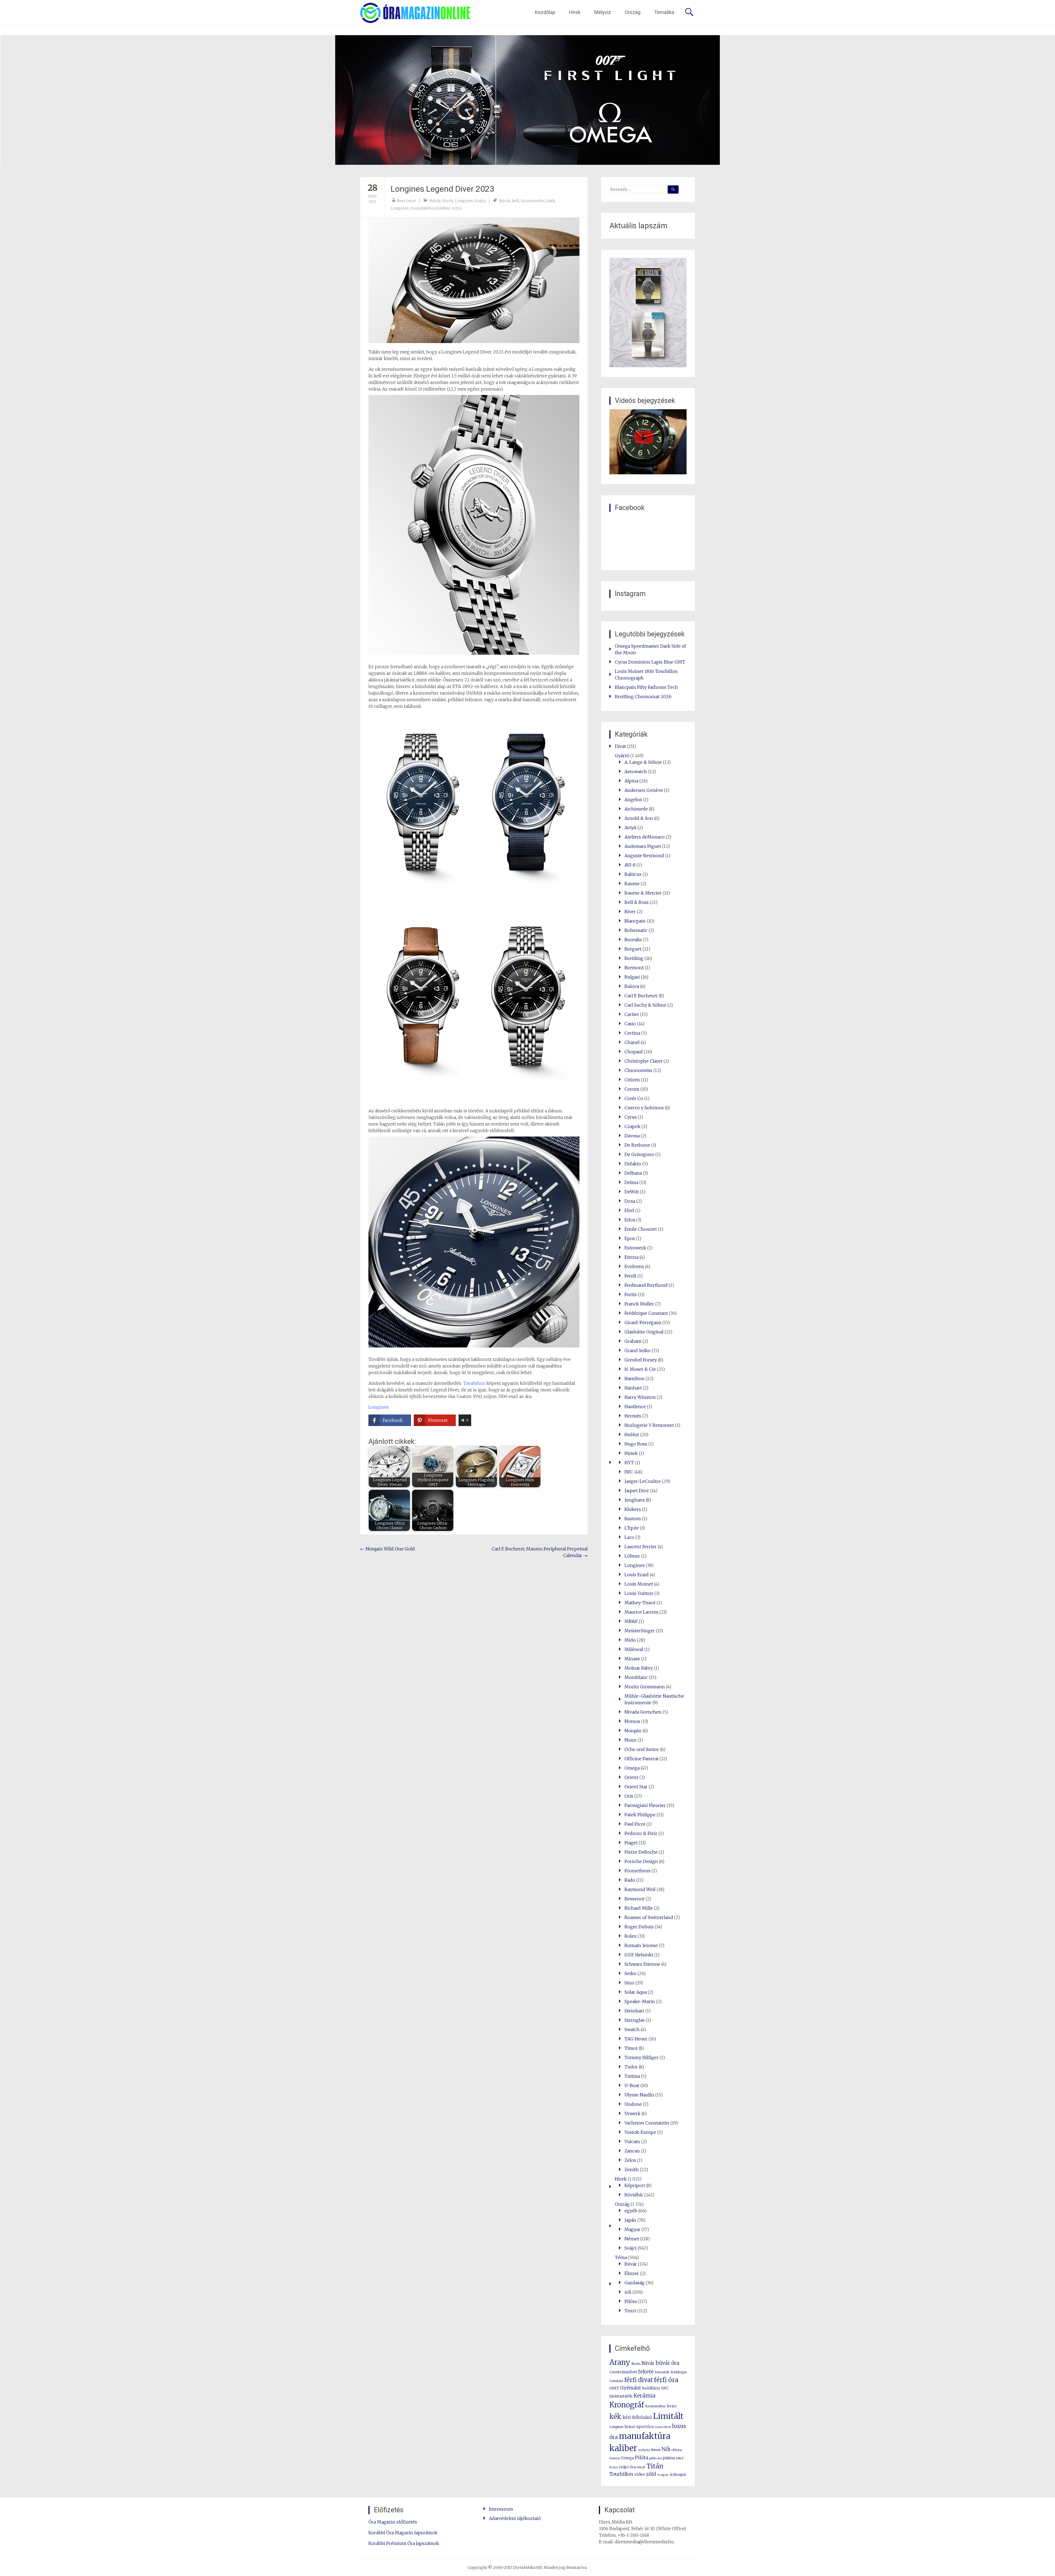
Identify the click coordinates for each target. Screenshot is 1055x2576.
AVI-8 (630, 865)
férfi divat (638, 2380)
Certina (632, 1033)
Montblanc (636, 1677)
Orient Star (636, 1787)
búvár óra (667, 2363)
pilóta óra (656, 2458)
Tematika (664, 12)
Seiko (630, 1973)
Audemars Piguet (643, 846)
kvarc (672, 2406)
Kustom (633, 1519)
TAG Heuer (636, 2039)
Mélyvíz (603, 12)
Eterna (631, 1257)
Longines (464, 201)
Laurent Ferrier (641, 1547)
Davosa (632, 1136)
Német (632, 2239)
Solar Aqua (636, 1992)
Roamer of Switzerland (649, 1917)
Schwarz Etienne (642, 1964)
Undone (633, 2104)
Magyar (632, 2229)
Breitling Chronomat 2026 (643, 697)
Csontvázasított (623, 2372)
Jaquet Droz (637, 1491)
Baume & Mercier (643, 893)
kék (516, 201)
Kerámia (645, 2396)
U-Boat (632, 2085)
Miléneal (634, 1649)
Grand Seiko (638, 1350)
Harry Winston (640, 1397)
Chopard (634, 1052)
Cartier (632, 1014)
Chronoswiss (638, 1070)
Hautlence (635, 1407)
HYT (629, 1463)
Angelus (633, 800)
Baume (632, 884)
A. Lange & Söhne (643, 762)
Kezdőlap (545, 12)
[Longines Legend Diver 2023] (474, 280)
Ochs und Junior (642, 1749)
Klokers (633, 1509)
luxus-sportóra (639, 2427)
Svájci (480, 201)
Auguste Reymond (644, 856)
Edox (630, 1220)
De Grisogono (639, 1154)
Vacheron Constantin (647, 2123)
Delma (631, 1182)
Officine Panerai (642, 1759)
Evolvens (634, 1266)
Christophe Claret (643, 1061)
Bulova (632, 986)
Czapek (632, 1126)
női (628, 2292)
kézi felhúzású (637, 2417)
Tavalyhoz (474, 1383)
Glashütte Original (644, 1332)
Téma (621, 2257)
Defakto (633, 1164)
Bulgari (632, 977)
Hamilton (635, 1378)
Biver (630, 912)
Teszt (630, 2311)
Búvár (435, 201)
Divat (620, 746)
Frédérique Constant (646, 1313)
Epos (630, 1238)
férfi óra (666, 2380)
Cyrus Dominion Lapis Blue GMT (650, 662)
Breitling (634, 958)
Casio (630, 1024)
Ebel (629, 1210)
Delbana (633, 1173)
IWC (629, 1472)
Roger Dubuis (639, 1927)
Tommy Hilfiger (642, 2057)
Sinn (629, 1983)
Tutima (632, 2076)
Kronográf (627, 2405)
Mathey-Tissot (640, 1603)
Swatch (632, 2029)
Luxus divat (663, 2427)
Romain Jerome (641, 1945)
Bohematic (636, 930)
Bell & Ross (637, 902)
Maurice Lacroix (641, 1612)
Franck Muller (639, 1304)
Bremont (634, 968)
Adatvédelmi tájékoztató (515, 2518)
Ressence (635, 1899)
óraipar (663, 2475)
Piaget (631, 1843)
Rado (630, 1880)
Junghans (635, 1500)
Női (666, 2449)
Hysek (631, 1453)
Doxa (630, 1201)
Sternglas (635, 2020)
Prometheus (638, 1871)
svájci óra (627, 2467)
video (640, 2474)
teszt (641, 2467)
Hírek (575, 12)
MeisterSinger (640, 1631)
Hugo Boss (636, 1444)
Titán (655, 2466)
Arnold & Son (639, 818)
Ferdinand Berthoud (646, 1285)
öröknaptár (678, 2475)
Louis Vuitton (639, 1593)
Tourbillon (621, 2474)
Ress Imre (406, 201)
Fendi (630, 1276)
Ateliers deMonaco (645, 837)
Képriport (635, 2185)
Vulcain (632, 2141)
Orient (631, 1777)
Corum (632, 1089)
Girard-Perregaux (643, 1322)
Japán (630, 2220)
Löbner (632, 1556)
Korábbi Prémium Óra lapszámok (404, 2543)
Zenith (632, 2170)
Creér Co (634, 1098)
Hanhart (633, 1388)
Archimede (636, 809)
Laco (629, 1537)
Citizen (632, 1080)
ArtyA (630, 828)
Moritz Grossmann (645, 1687)
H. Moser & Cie (640, 1369)
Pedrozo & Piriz (641, 1833)
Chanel (632, 1042)
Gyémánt (631, 2388)
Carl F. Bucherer (641, 996)
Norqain (633, 1731)
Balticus (633, 874)
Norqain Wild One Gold (388, 1549)
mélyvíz (644, 2450)
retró (457, 208)
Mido (630, 1640)
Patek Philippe (640, 1815)
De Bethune (637, 1145)
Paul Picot (635, 1824)
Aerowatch (636, 772)
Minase (632, 1659)
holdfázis (651, 2388)
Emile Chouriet (641, 1229)
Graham (633, 1341)
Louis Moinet (639, 1584)
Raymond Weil (640, 1889)
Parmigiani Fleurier (645, 1805)
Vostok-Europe (640, 2132)
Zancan (632, 2151)
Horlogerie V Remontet (649, 1425)
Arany (620, 2362)
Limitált (668, 2416)
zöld (651, 2474)
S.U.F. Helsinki (639, 1955)
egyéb (631, 2211)
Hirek (448, 201)
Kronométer (533, 201)
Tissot (631, 2048)
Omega (632, 1768)
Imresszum (501, 2509)
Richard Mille (639, 1908)
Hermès (633, 1416)
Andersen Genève (644, 790)
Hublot (632, 1435)
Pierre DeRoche (641, 1852)
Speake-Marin (640, 2001)
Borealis (633, 940)
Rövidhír (634, 2195)
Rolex (631, 1936)
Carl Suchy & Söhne (645, 1005)
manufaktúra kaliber (430, 208)
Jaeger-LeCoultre (643, 1481)
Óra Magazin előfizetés (393, 2522)
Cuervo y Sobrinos (644, 1108)
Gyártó (622, 756)
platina (669, 2458)
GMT (614, 2388)
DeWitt (632, 1192)
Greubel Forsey (641, 1360)
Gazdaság (635, 2283)
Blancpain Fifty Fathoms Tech (646, 687)
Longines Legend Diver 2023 (442, 189)
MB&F (631, 1621)
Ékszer (632, 2273)
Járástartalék (621, 2396)
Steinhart (634, 2011)
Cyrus (631, 1117)
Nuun (631, 1740)
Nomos (632, 1721)
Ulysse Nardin (639, 2095)
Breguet (633, 949)
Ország (633, 12)
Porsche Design (641, 1861)
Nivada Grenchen (643, 1712)
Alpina (631, 781)
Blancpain (635, 921)
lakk (551, 201)
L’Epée (632, 1528)
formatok (662, 2372)
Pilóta (631, 2301)
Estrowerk (635, 1248)
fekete (646, 2372)
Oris (629, 1796)
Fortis (631, 1294)
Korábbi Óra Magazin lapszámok (403, 2533)
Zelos (630, 2160)
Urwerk (632, 2113)
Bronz (636, 2364)
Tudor (631, 2067)
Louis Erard (637, 1575)
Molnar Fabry (639, 1668)
